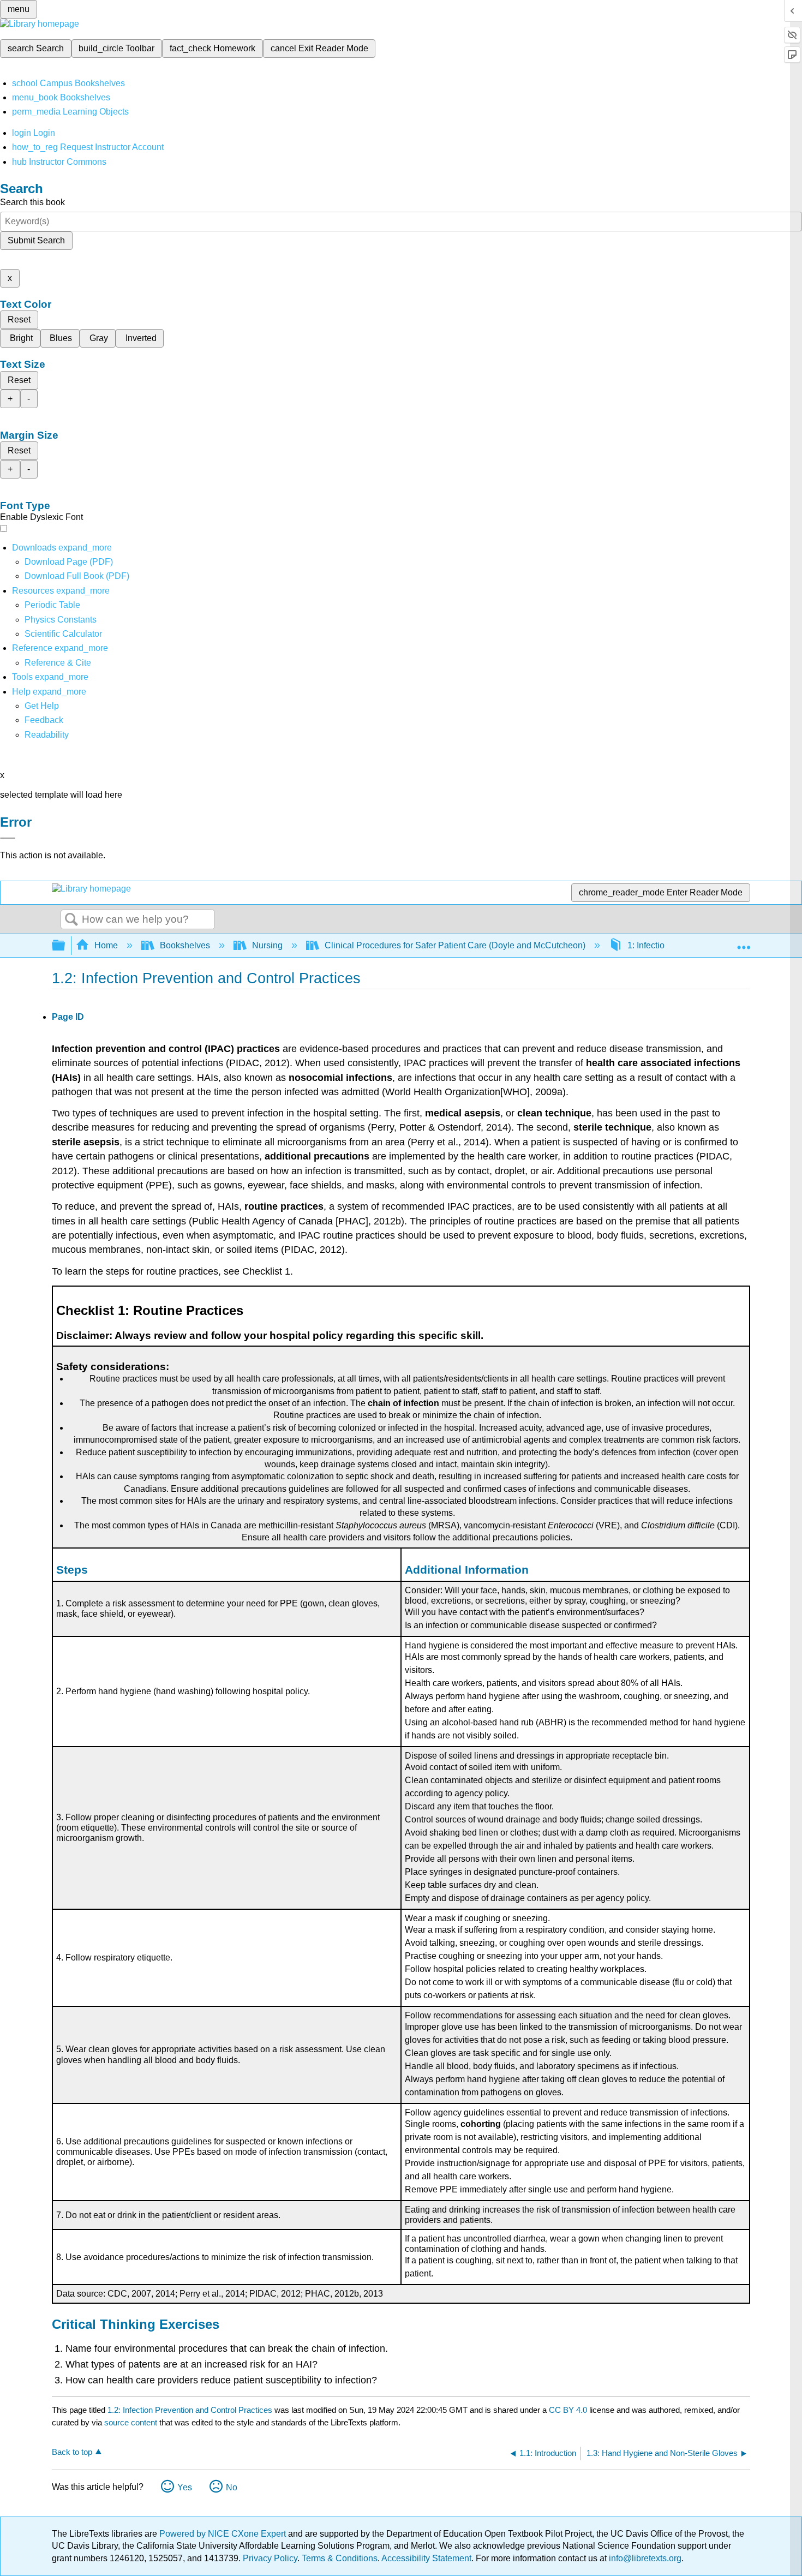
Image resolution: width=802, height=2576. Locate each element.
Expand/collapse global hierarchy (65, 946)
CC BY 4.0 (568, 2410)
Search (71, 920)
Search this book (32, 202)
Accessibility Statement (426, 2558)
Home (106, 945)
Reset (19, 319)
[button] (44, 720)
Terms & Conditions (340, 2558)
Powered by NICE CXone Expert (224, 2534)
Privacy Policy (270, 2558)
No (232, 2487)
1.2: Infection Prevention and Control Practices (190, 2410)
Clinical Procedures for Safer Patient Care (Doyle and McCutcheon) (455, 945)
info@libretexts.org (644, 2558)
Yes (185, 2487)
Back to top (72, 2452)
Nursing (267, 945)
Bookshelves (185, 945)
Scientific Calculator (63, 634)
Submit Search (36, 240)
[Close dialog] (8, 838)
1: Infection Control (664, 945)
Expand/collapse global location (744, 942)
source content (131, 2422)
